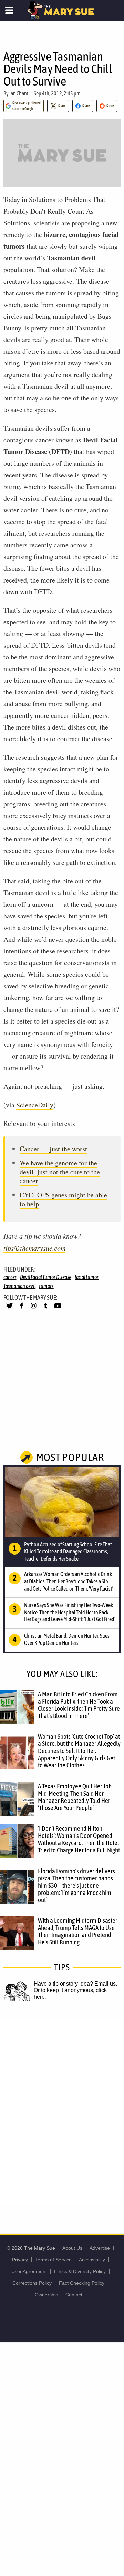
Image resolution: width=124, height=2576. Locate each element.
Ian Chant (19, 93)
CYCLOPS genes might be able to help (63, 1199)
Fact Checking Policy (82, 2283)
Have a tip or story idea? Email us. (75, 1984)
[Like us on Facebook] (22, 1309)
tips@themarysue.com (34, 1248)
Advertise (100, 2248)
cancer (10, 1277)
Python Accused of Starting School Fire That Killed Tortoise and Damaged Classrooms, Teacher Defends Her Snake (68, 1551)
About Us (72, 2248)
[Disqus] (62, 2110)
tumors (46, 1286)
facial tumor (87, 1277)
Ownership (46, 2295)
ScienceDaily (35, 1105)
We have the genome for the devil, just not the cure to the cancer (60, 1172)
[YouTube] (58, 1309)
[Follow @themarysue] (9, 1309)
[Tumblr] (46, 1309)
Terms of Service (53, 2260)
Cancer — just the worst (53, 1149)
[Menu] (9, 10)
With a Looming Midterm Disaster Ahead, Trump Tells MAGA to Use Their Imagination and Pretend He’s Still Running (78, 1931)
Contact (74, 2295)
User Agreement (29, 2271)
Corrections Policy (32, 2283)
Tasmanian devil (19, 1286)
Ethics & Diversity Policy (80, 2271)
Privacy (20, 2260)
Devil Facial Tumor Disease (46, 1277)
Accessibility (92, 2260)
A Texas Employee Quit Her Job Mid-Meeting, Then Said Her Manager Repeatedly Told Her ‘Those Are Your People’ (75, 1797)
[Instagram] (34, 1309)
